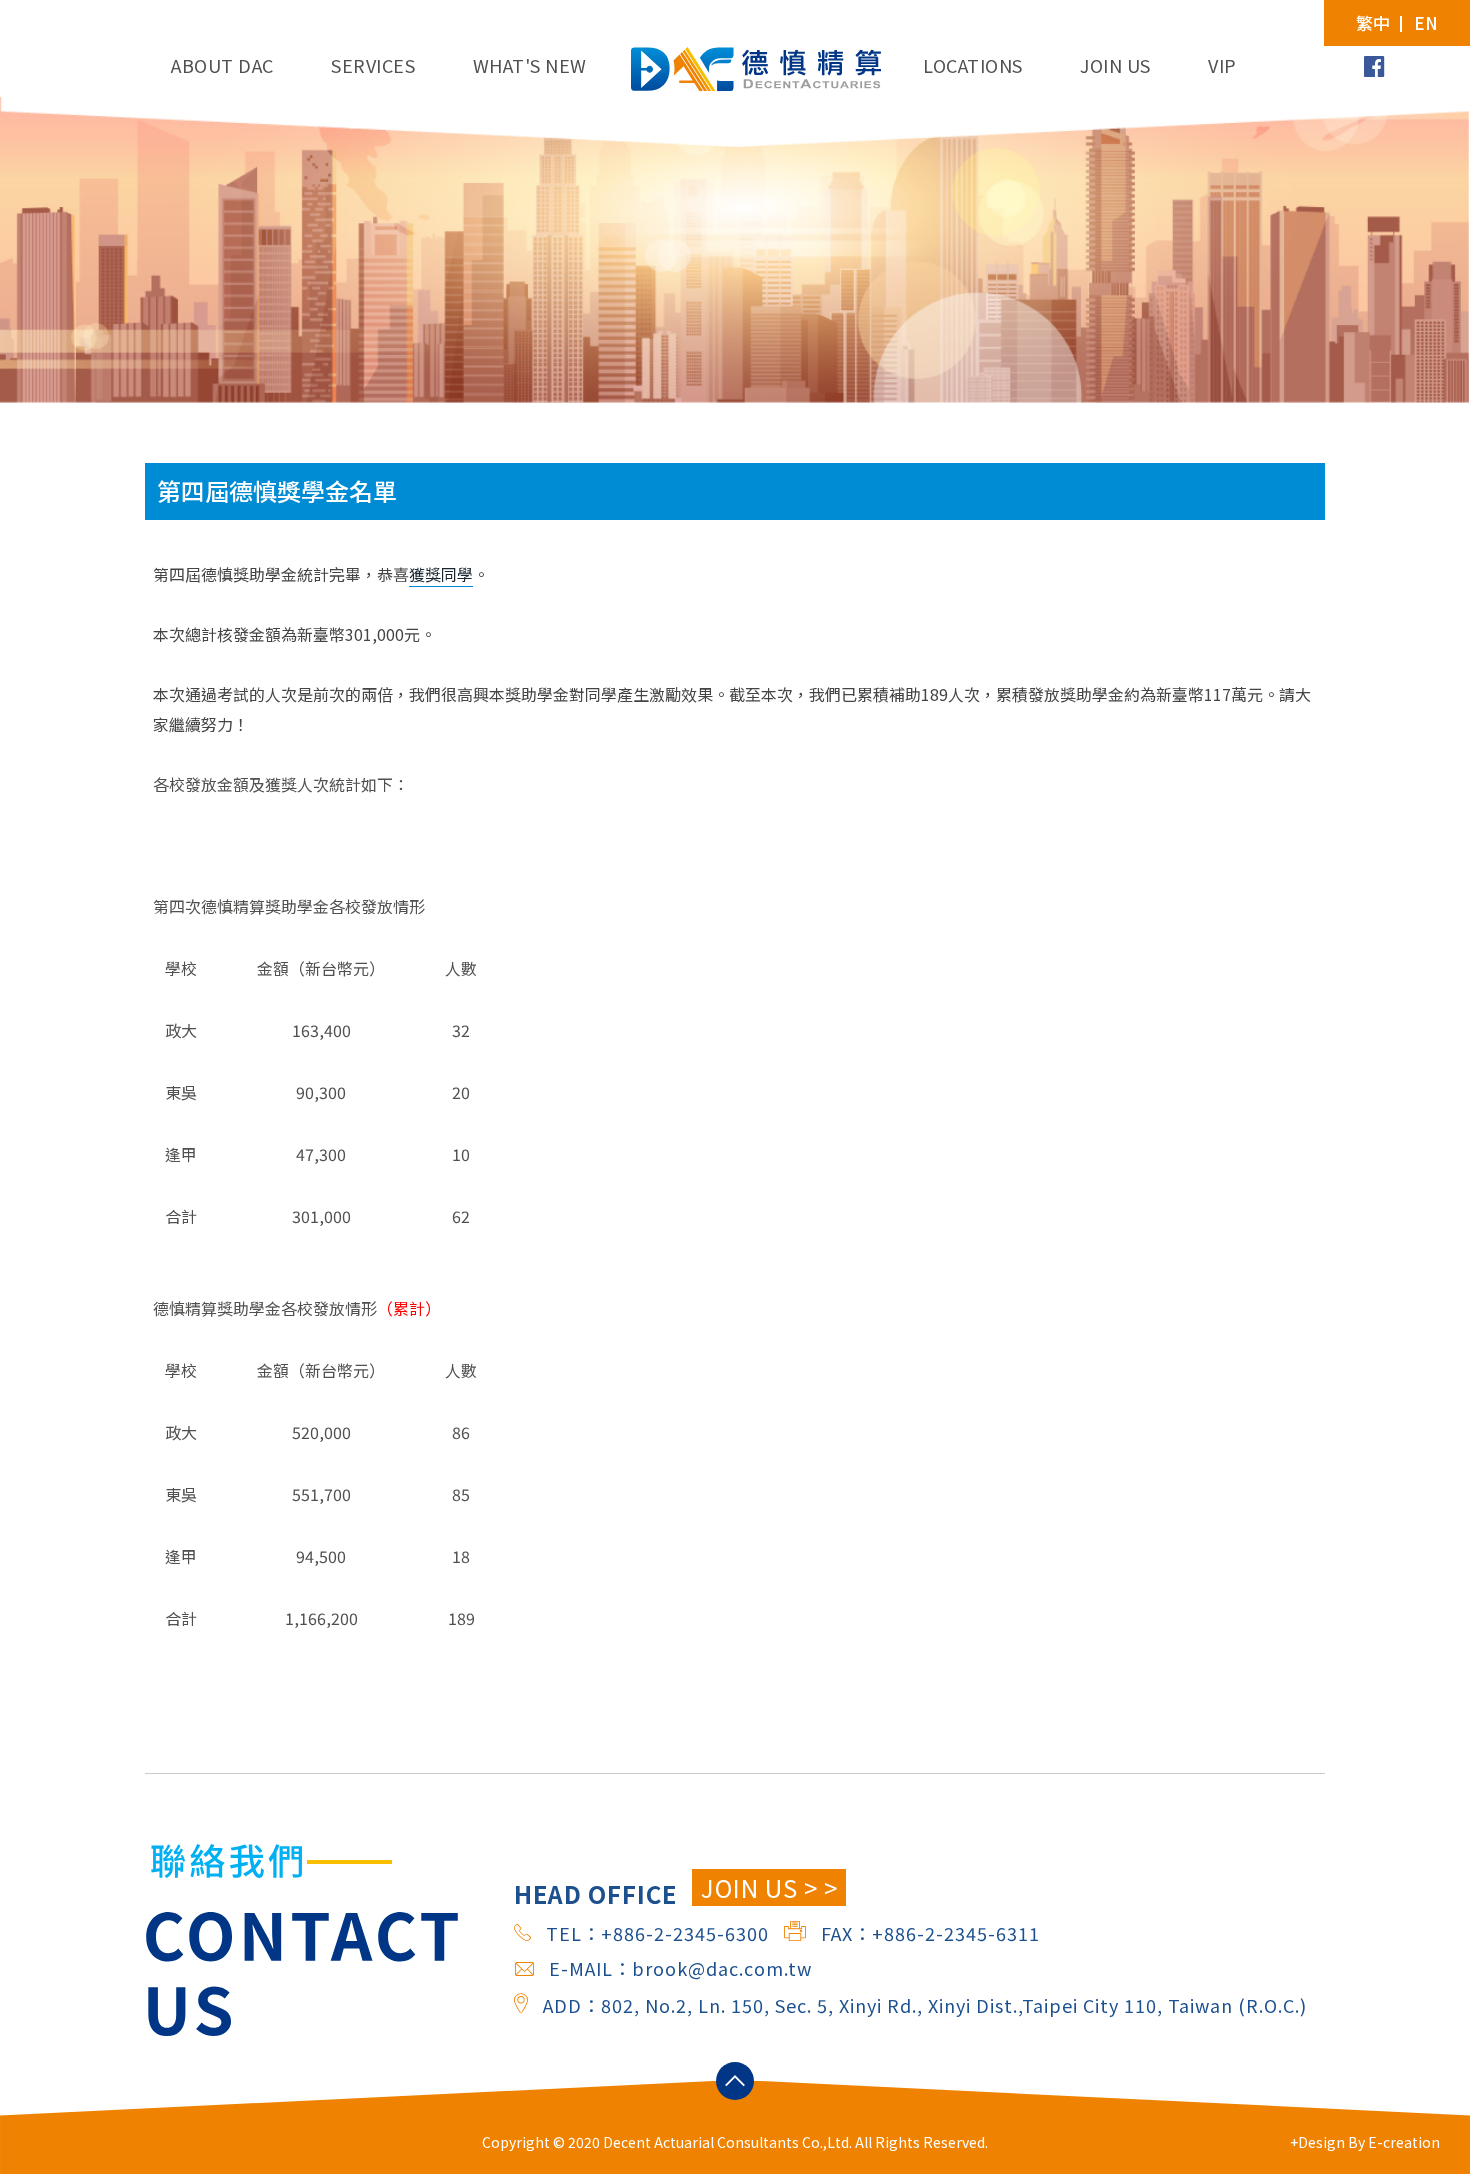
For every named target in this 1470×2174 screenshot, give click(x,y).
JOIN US (1115, 65)
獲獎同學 (441, 574)
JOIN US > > (769, 1887)
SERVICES (373, 65)
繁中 (1373, 23)
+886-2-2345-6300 (685, 1933)
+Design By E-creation (1365, 2142)
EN (1426, 23)
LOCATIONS (973, 65)
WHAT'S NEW (530, 65)
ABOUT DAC (222, 65)
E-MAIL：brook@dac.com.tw (680, 1968)
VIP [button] (1222, 65)
